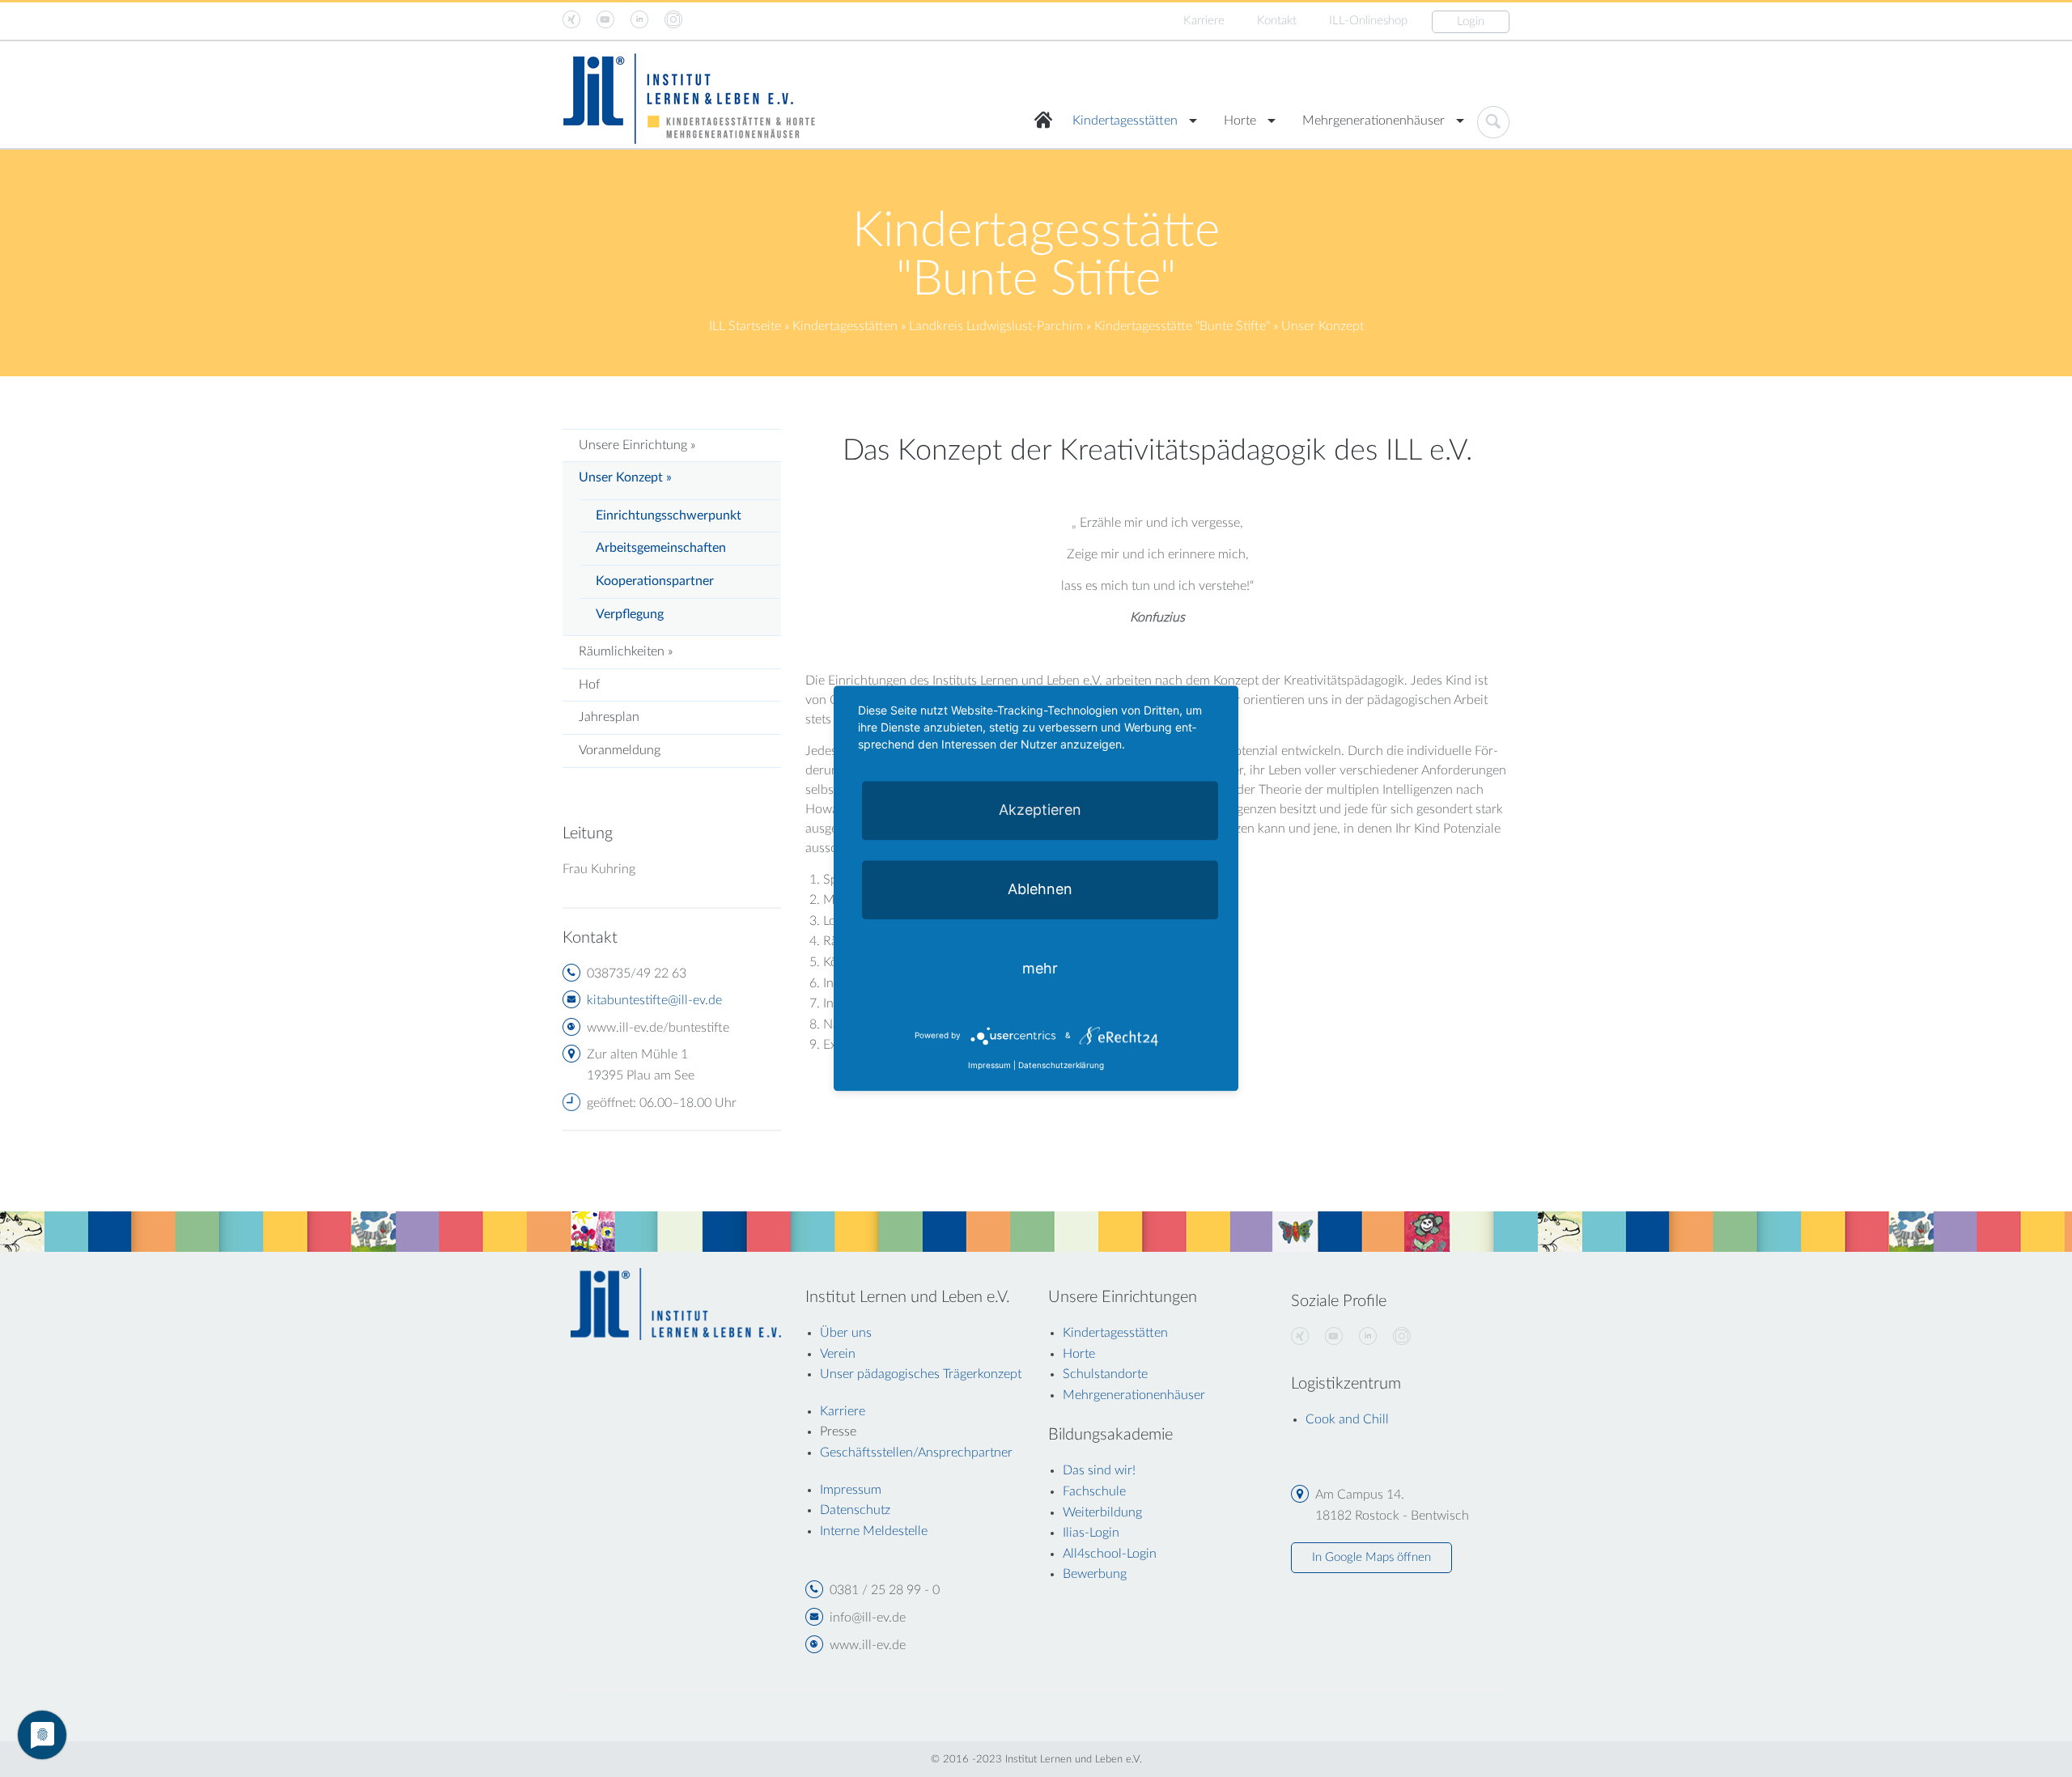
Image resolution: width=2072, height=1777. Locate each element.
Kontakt (1277, 21)
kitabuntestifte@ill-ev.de (654, 1000)
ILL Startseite (745, 326)
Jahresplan (609, 717)
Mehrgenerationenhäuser (1374, 121)
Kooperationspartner (655, 581)
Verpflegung (630, 614)
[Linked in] (1368, 1337)
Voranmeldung (620, 750)
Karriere (1204, 21)
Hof (589, 685)
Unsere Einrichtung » (637, 445)
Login (1471, 21)
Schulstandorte (1105, 1374)
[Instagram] (1402, 1337)
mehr (1040, 968)
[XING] (1300, 1337)
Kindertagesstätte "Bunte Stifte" (1182, 326)
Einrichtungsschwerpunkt (669, 515)
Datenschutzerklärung (1061, 1066)
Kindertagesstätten (1125, 121)
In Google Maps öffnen (1371, 1557)
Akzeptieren (1040, 810)
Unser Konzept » (625, 477)
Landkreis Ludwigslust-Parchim (996, 326)
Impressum (989, 1066)
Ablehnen (1040, 889)
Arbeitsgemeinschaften (661, 548)
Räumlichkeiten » (626, 651)
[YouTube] (1334, 1337)
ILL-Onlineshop (1368, 21)
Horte (1240, 121)
